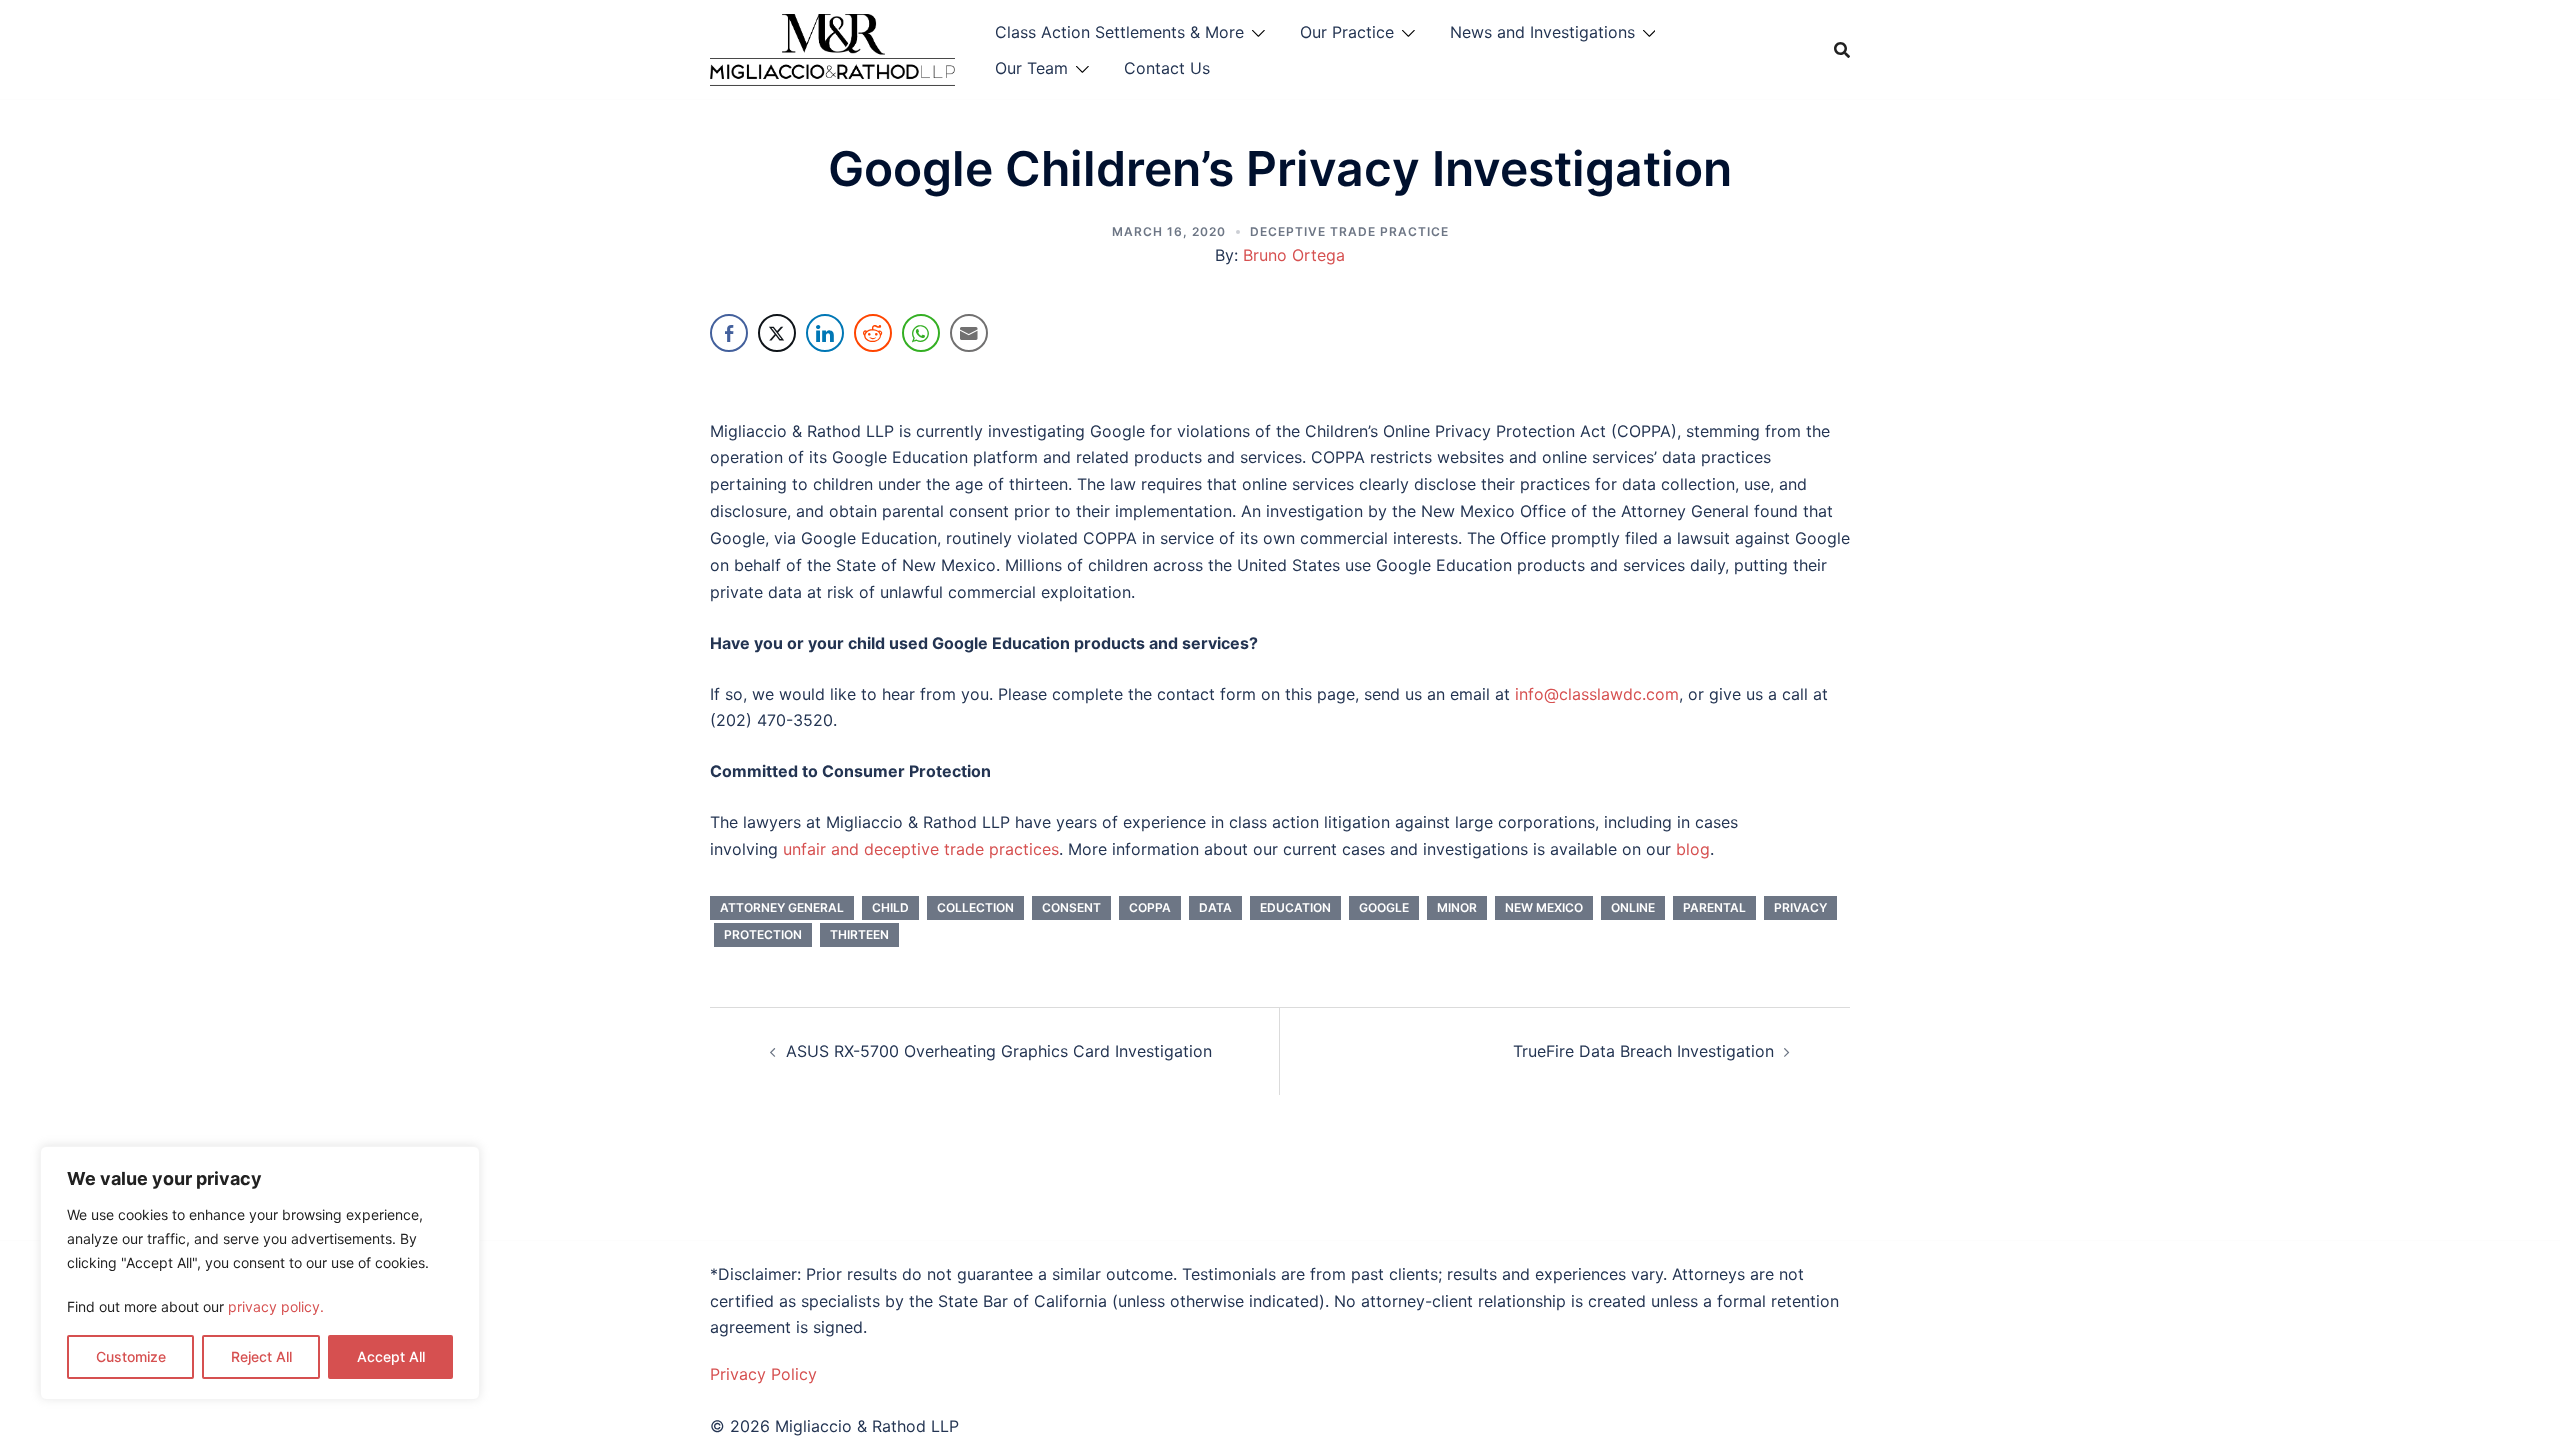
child (890, 907)
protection (763, 934)
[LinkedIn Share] (825, 333)
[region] (260, 1273)
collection (975, 907)
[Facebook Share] (729, 333)
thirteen (859, 934)
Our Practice (1347, 32)
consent (1071, 907)
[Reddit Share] (873, 333)
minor (1457, 907)
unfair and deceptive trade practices (921, 849)
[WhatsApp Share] (921, 333)
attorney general (782, 907)
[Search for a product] (1842, 50)
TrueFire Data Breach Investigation (1643, 1051)
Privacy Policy (763, 1374)
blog (1693, 849)
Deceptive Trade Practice (1349, 231)
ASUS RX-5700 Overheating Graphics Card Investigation (999, 1051)
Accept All (391, 1356)
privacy (1800, 907)
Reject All (261, 1356)
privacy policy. (276, 1306)
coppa (1150, 907)
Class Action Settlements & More (1119, 32)
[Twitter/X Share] (777, 333)
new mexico (1544, 907)
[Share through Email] (969, 333)
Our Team (1031, 68)
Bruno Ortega (1294, 255)
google (1384, 907)
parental (1714, 907)
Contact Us (1167, 68)
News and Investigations (1542, 32)
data (1215, 907)
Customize (131, 1356)
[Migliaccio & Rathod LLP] (832, 48)
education (1295, 907)
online (1633, 907)
